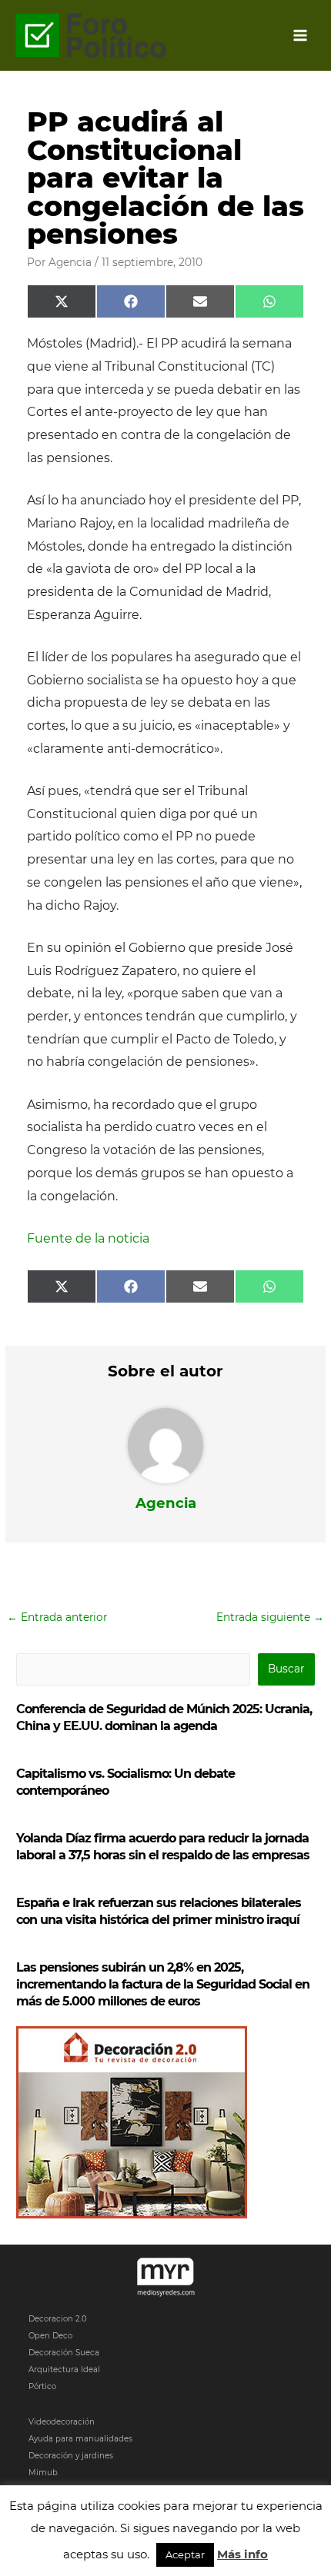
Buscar (286, 1669)
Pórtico (42, 2386)
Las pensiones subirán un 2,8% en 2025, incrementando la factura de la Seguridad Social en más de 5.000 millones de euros (163, 1984)
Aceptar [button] (185, 2554)
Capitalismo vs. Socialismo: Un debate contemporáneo (125, 1782)
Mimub (43, 2473)
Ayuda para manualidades (80, 2439)
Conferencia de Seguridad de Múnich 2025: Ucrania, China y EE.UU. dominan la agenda (164, 1717)
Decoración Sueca (64, 2353)
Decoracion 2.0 (58, 2319)
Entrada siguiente (270, 1617)
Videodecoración (62, 2422)
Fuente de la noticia (88, 1238)
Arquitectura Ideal (64, 2370)
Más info (242, 2554)
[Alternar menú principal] (301, 36)
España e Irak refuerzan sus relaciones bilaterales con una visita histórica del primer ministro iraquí (159, 1911)
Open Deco (50, 2336)
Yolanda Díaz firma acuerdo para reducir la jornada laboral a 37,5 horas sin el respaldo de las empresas (163, 1847)
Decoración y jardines (71, 2456)
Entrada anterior (57, 1617)
